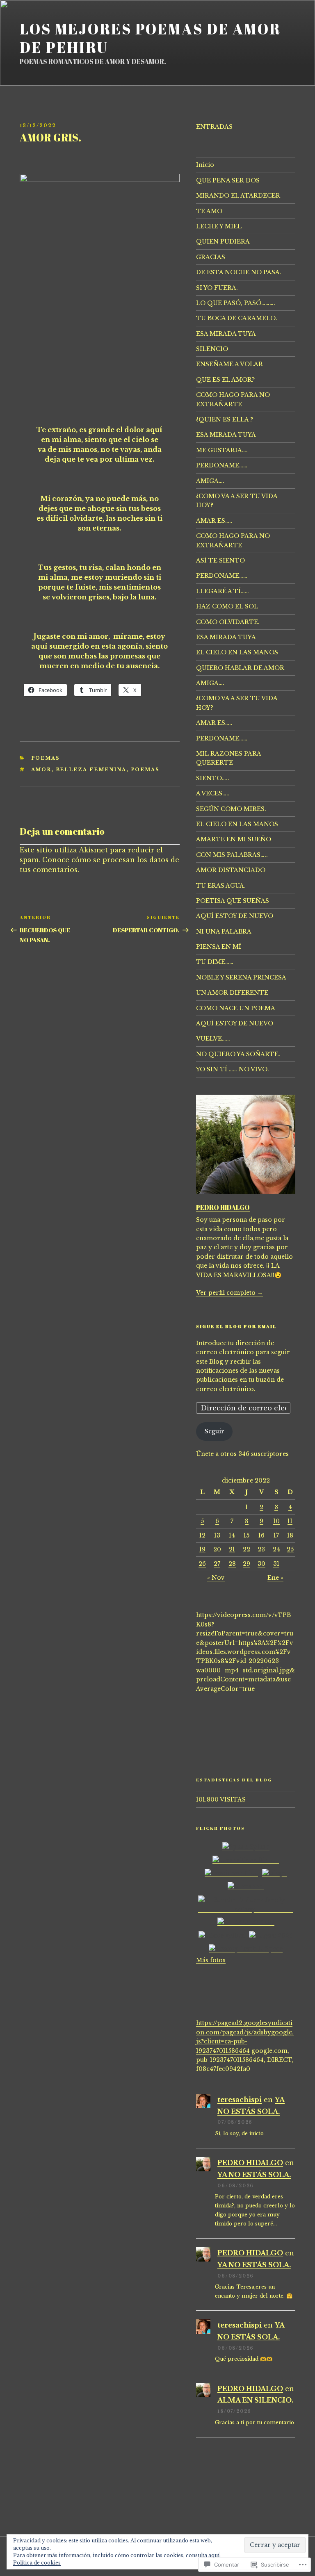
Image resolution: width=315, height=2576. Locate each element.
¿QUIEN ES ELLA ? (225, 419)
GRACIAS (211, 257)
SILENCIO (212, 349)
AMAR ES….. (214, 521)
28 (232, 1564)
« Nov (216, 1578)
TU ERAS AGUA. (221, 886)
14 (232, 1535)
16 (261, 1535)
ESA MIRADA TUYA (226, 334)
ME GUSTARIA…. (222, 450)
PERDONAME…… (222, 465)
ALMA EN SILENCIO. (255, 2400)
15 (247, 1535)
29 (247, 1564)
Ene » (275, 1578)
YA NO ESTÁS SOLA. (254, 2175)
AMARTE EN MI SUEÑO (234, 839)
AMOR (41, 770)
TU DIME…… (215, 962)
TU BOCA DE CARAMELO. (237, 318)
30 (261, 1564)
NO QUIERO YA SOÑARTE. (238, 1054)
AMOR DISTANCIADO (231, 870)
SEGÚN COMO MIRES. (231, 809)
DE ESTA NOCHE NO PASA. (239, 272)
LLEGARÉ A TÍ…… (223, 591)
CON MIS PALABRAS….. (232, 855)
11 (290, 1521)
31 (276, 1564)
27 (217, 1564)
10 (276, 1521)
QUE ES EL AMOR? (225, 380)
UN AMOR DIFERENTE (232, 993)
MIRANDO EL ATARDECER (238, 196)
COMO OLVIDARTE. (228, 622)
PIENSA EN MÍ (219, 947)
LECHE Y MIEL (219, 226)
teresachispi (240, 2100)
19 (202, 1549)
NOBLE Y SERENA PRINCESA (241, 977)
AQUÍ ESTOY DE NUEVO (235, 916)
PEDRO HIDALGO (223, 1207)
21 (232, 1549)
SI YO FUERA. (217, 288)
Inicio (205, 165)
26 (202, 1564)
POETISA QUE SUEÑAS (233, 901)
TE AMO (209, 211)
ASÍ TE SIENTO (220, 560)
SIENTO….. (213, 778)
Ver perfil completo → (229, 1293)
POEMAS (46, 758)
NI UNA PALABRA (224, 932)
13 (217, 1535)
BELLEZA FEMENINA (91, 770)
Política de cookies (37, 2563)
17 (276, 1535)
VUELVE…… (213, 1039)
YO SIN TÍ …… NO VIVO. (233, 1069)
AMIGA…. (210, 481)
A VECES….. (213, 793)
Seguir (215, 1431)
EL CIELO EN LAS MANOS (237, 652)
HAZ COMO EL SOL (227, 606)
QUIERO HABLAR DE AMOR (240, 668)
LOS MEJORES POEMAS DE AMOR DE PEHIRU (150, 38)
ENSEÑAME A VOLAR (229, 364)
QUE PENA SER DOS (228, 180)
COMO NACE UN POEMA (236, 1008)
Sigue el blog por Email (236, 1326)
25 (290, 1549)
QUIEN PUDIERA (223, 241)
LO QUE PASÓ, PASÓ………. (236, 303)
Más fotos (211, 1960)
